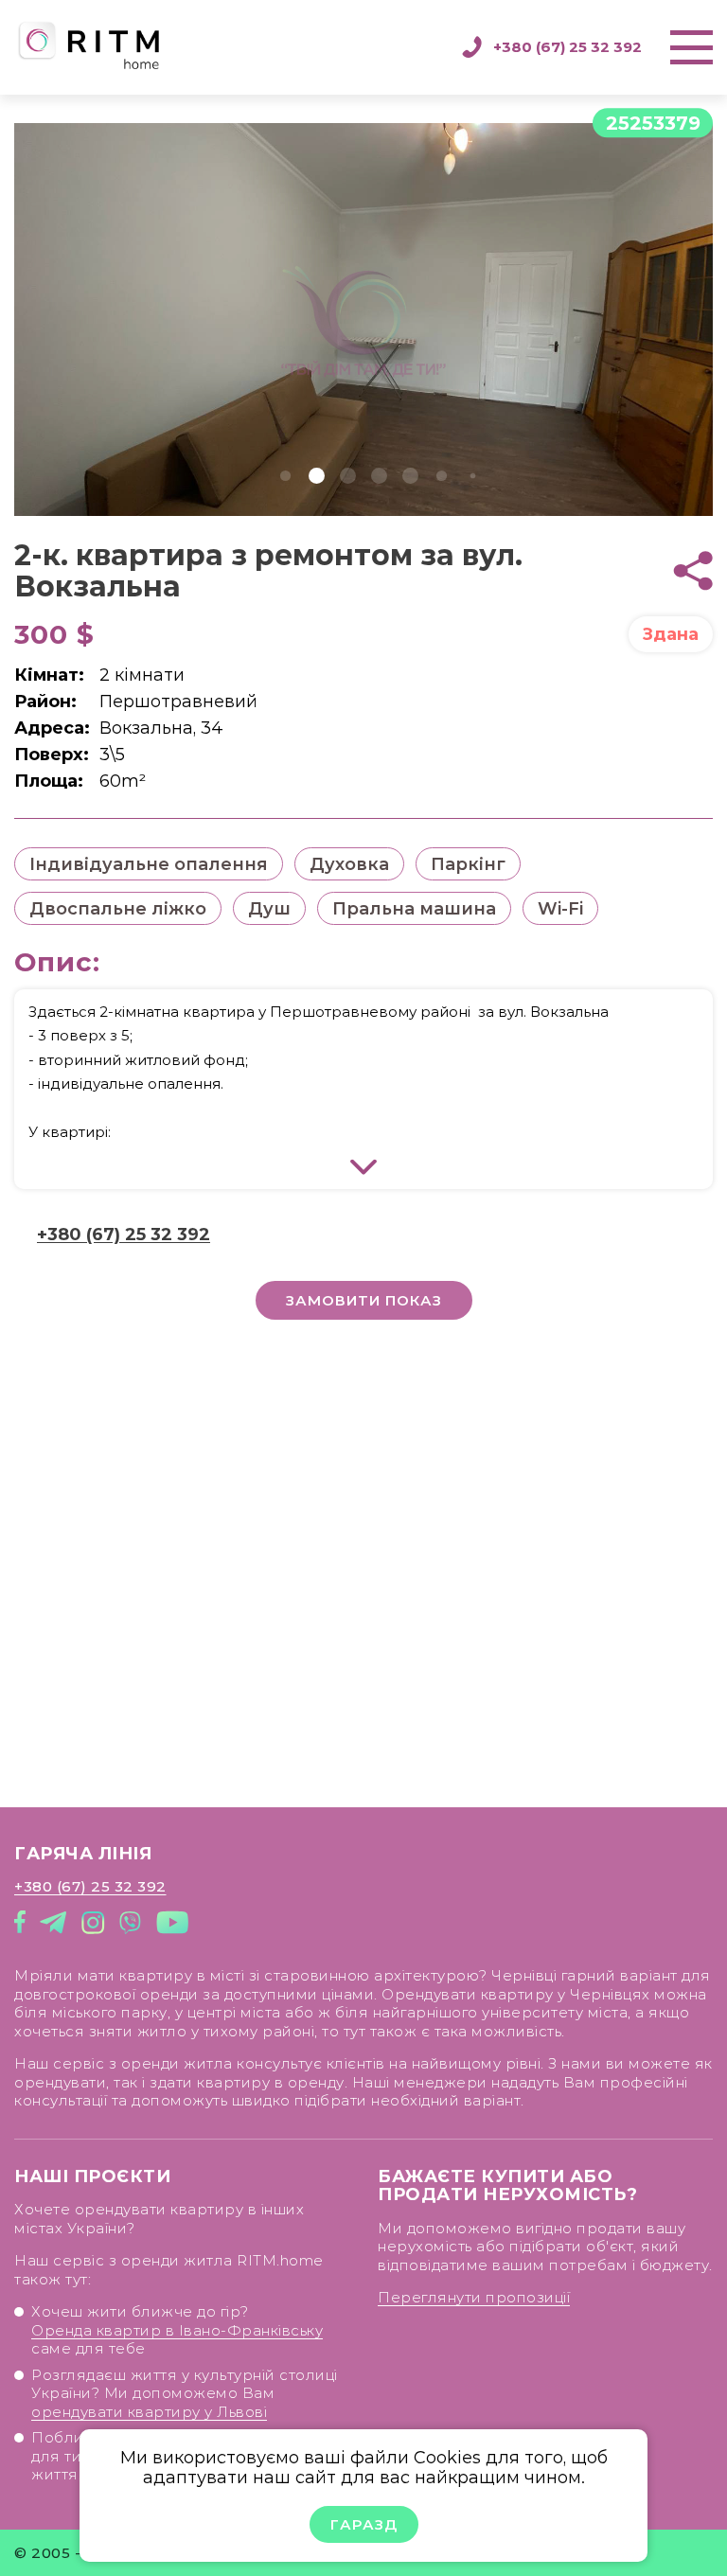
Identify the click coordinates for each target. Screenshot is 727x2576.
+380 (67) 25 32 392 (567, 47)
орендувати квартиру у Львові (149, 2412)
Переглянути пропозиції (474, 2297)
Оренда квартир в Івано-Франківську (177, 2330)
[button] (285, 476)
